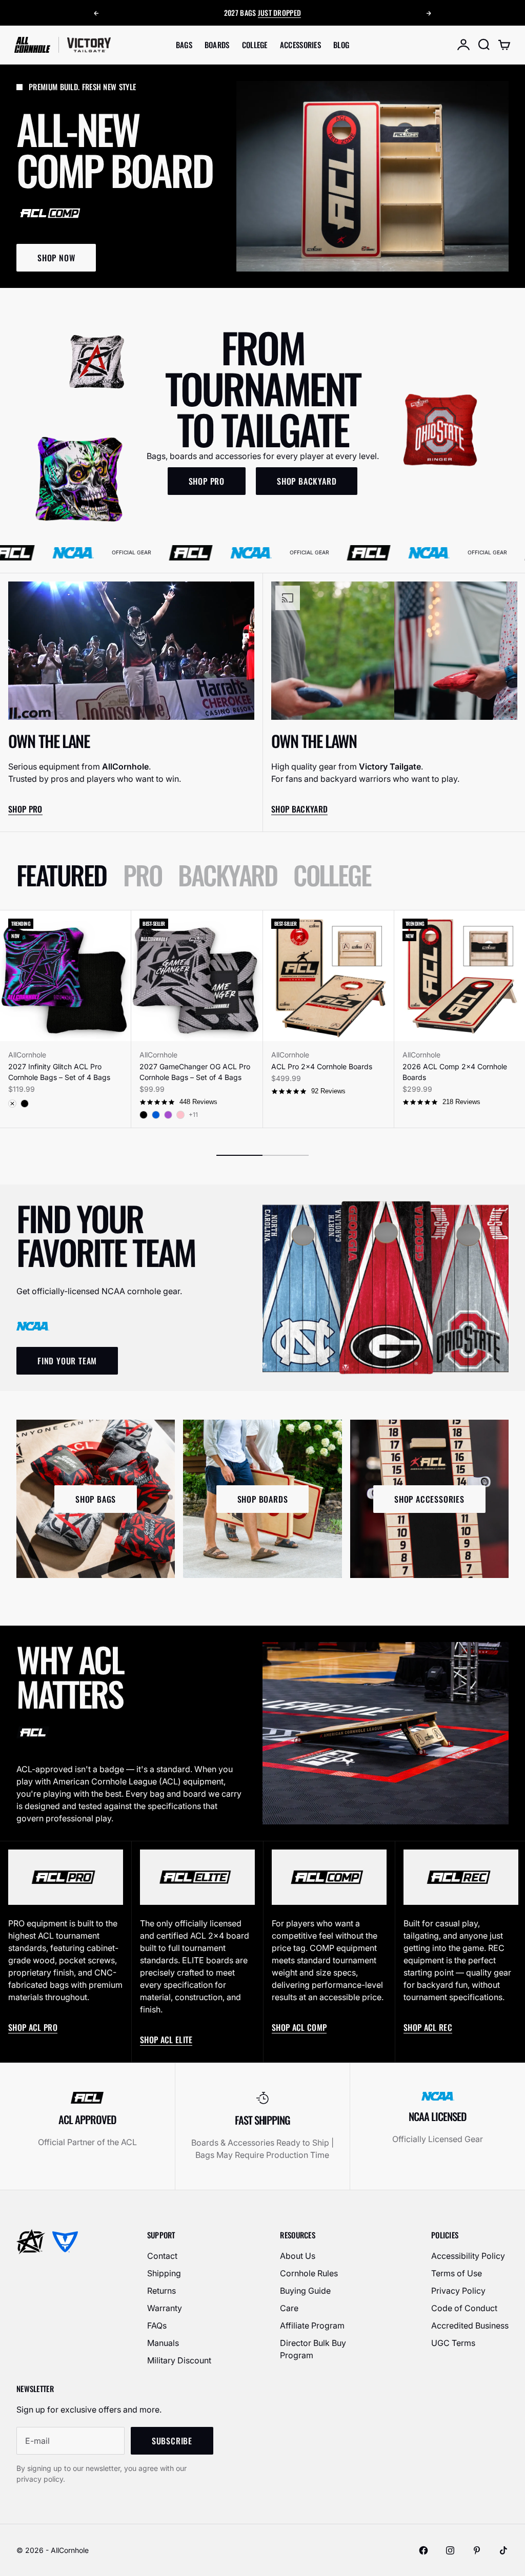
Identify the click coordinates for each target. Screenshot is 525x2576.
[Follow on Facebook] (423, 2550)
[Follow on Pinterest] (477, 2550)
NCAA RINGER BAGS (261, 12)
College (255, 45)
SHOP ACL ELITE (166, 2040)
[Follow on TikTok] (503, 2550)
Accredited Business (470, 2325)
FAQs (157, 2325)
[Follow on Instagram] (450, 2550)
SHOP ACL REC (428, 2027)
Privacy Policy (458, 2291)
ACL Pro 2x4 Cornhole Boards (322, 1066)
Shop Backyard (299, 809)
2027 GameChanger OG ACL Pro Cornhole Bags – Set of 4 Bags (195, 1072)
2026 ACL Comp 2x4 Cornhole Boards (455, 1072)
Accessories (300, 45)
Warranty (165, 2308)
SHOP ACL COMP (299, 2027)
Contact (162, 2256)
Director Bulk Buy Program (313, 2349)
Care (289, 2308)
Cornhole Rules (309, 2273)
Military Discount (179, 2360)
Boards (217, 45)
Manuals (163, 2343)
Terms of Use (457, 2273)
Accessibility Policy (468, 2256)
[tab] (62, 875)
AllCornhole (27, 1055)
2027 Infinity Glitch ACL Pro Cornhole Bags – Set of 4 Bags (59, 1072)
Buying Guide (305, 2291)
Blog (341, 45)
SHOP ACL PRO (33, 2027)
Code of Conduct (464, 2308)
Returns (161, 2291)
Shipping (164, 2273)
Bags (184, 45)
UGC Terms (453, 2343)
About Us (298, 2256)
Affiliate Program (312, 2325)
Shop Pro (25, 809)
